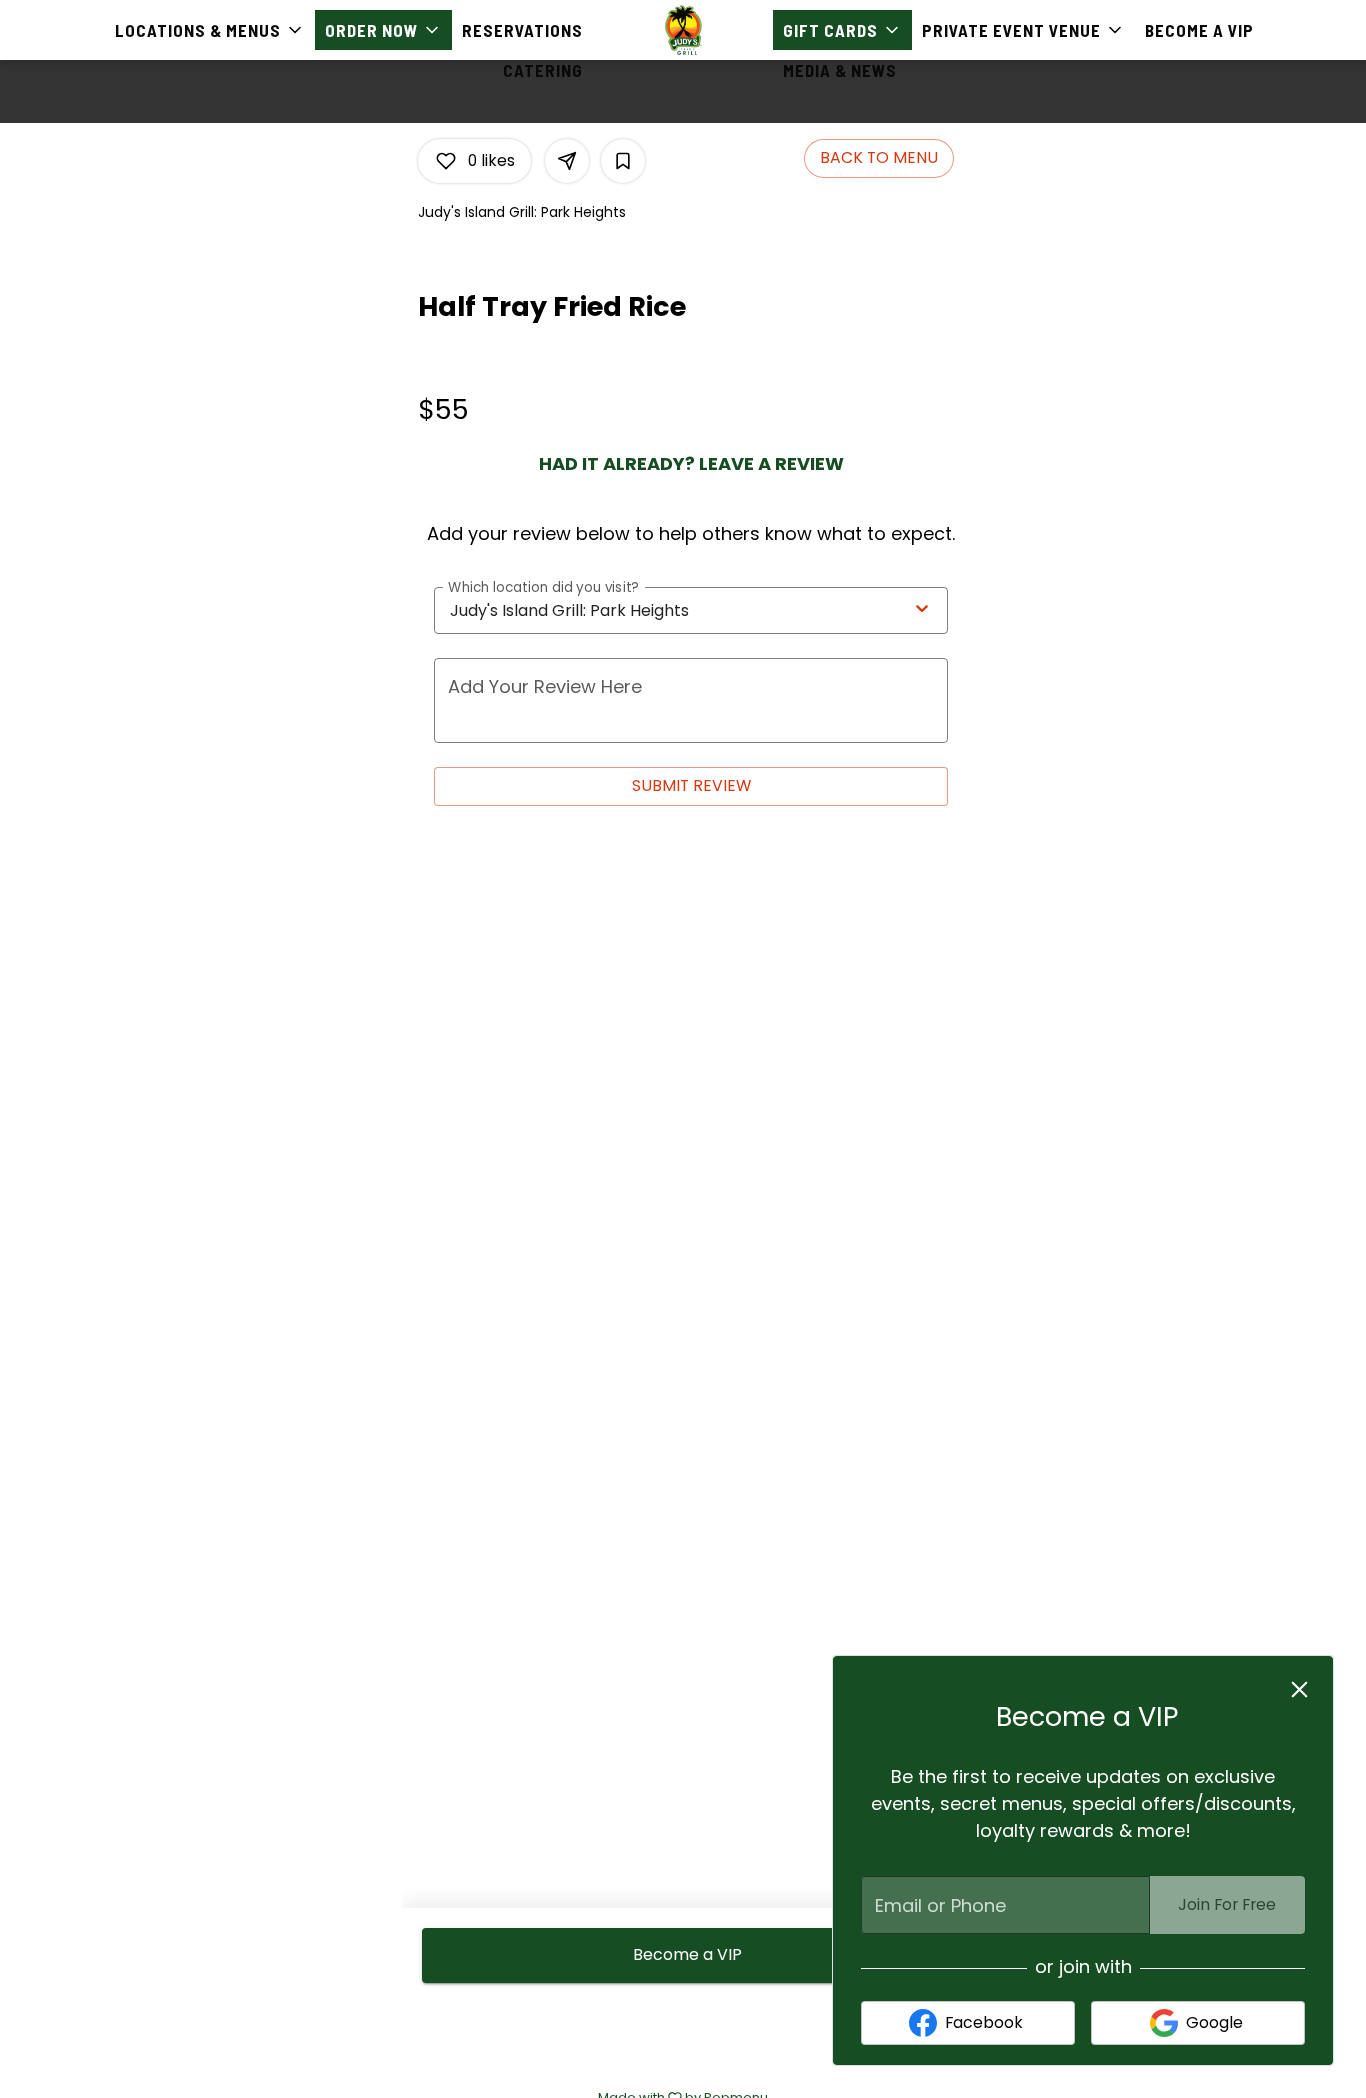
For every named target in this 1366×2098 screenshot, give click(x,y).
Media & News (840, 70)
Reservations (522, 30)
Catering (543, 70)
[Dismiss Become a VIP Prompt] (1299, 1689)
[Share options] (567, 161)
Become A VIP (1199, 30)
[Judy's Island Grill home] (683, 30)
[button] (210, 30)
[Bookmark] (623, 161)
